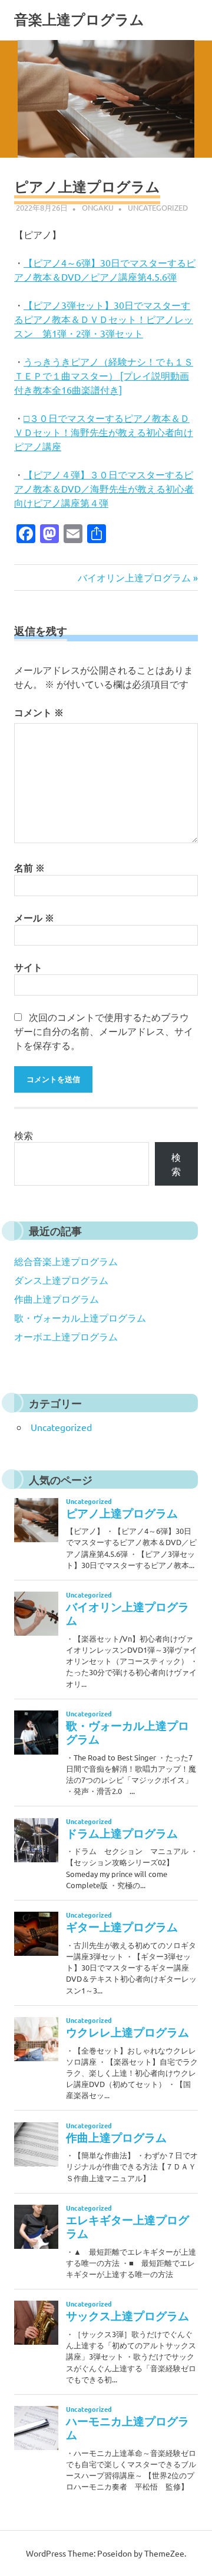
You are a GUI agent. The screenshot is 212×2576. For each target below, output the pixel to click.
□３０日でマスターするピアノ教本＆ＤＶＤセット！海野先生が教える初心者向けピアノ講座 (104, 432)
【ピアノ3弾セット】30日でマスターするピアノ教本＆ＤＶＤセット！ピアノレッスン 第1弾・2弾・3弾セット (104, 319)
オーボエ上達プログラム (66, 1336)
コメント (39, 712)
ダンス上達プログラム (61, 1280)
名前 (29, 868)
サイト (28, 967)
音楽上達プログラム (79, 20)
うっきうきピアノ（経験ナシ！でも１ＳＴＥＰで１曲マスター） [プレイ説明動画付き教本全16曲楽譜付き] (104, 375)
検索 (24, 1135)
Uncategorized (158, 207)
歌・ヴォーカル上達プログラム (80, 1317)
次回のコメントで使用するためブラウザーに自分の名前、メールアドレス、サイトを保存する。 (104, 1031)
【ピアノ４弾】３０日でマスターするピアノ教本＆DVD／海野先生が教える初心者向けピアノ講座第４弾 (104, 488)
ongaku (98, 207)
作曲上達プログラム (57, 1299)
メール (34, 918)
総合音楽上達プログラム (66, 1261)
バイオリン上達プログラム (134, 577)
